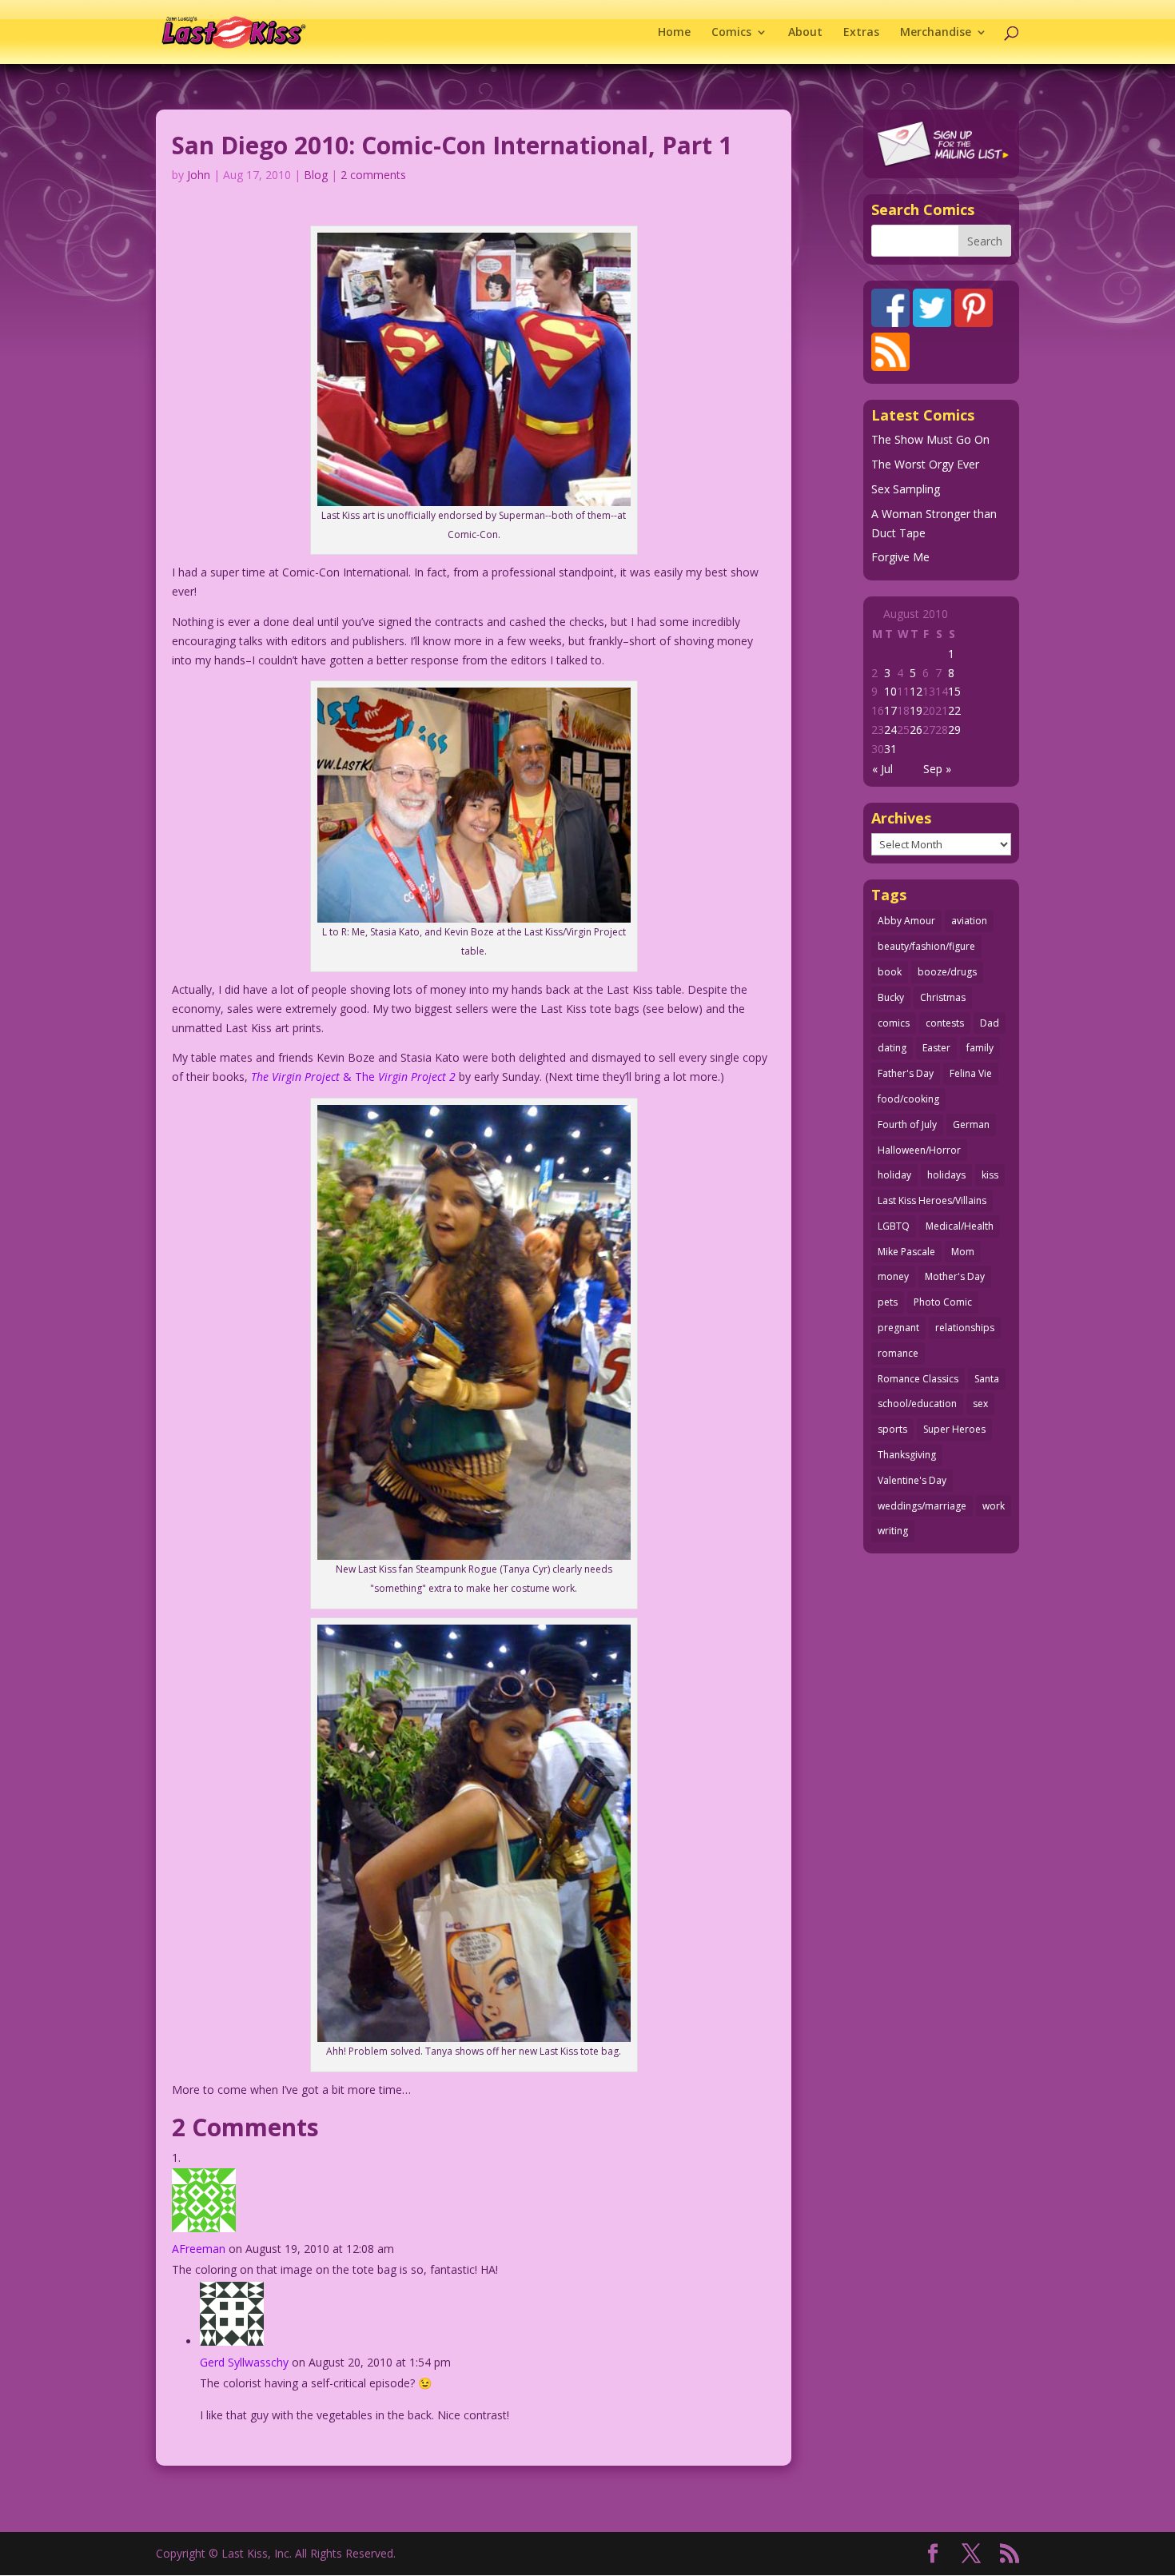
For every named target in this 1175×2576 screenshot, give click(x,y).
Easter (936, 1048)
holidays (946, 1175)
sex (980, 1404)
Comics (731, 33)
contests (945, 1023)
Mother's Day (955, 1276)
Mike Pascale (906, 1252)
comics (894, 1023)
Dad (990, 1023)
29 (954, 730)
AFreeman (199, 2249)
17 (890, 710)
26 (916, 730)
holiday (894, 1175)
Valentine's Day (912, 1480)
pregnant (898, 1328)
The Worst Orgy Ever (925, 464)
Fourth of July (907, 1125)
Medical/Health (960, 1226)
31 (890, 749)
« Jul (882, 769)
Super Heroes (954, 1429)
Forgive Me (900, 557)
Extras (861, 33)
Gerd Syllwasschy (244, 2362)
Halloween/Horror (919, 1150)
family (980, 1048)
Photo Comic (943, 1302)
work (994, 1506)
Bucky (891, 997)
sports (892, 1429)
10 (890, 691)
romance (898, 1353)
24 (890, 730)
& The (353, 1077)
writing (893, 1531)
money (893, 1276)
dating (892, 1048)
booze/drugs (947, 972)
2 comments (373, 175)
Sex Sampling (906, 489)
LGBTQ (894, 1226)
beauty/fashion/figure (926, 946)
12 (916, 691)
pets (888, 1302)
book (890, 972)
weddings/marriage (922, 1506)
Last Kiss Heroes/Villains (932, 1200)
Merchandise (936, 33)
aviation (969, 921)
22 (954, 710)
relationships (965, 1328)
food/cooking (908, 1099)
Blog (316, 175)
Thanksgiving (907, 1455)
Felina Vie (971, 1073)
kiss (990, 1175)
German (971, 1125)
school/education (917, 1404)
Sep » (937, 769)
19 (916, 710)
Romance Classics (918, 1379)
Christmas (943, 997)
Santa (987, 1379)
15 (954, 691)
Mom (963, 1252)
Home (674, 33)
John (199, 175)
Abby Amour (906, 921)
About (805, 33)
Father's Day (906, 1073)
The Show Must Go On (930, 439)
